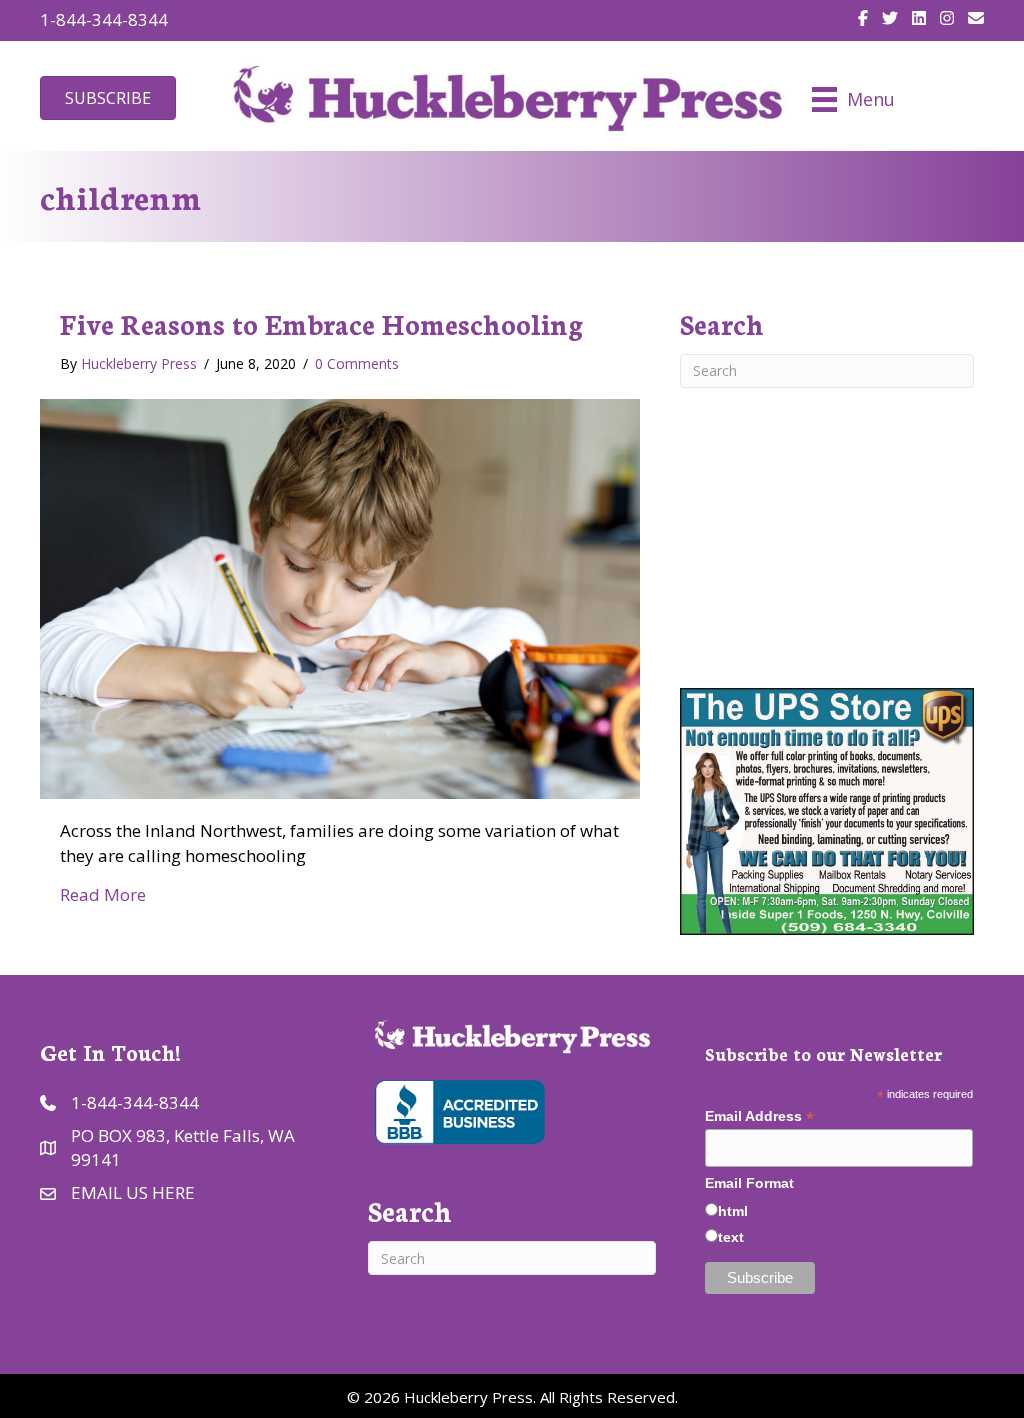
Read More (103, 894)
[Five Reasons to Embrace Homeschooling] (340, 596)
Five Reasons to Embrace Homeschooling (321, 323)
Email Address (759, 1116)
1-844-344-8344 (104, 19)
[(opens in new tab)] (458, 1109)
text (731, 1237)
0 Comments (357, 363)
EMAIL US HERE (133, 1192)
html (733, 1211)
